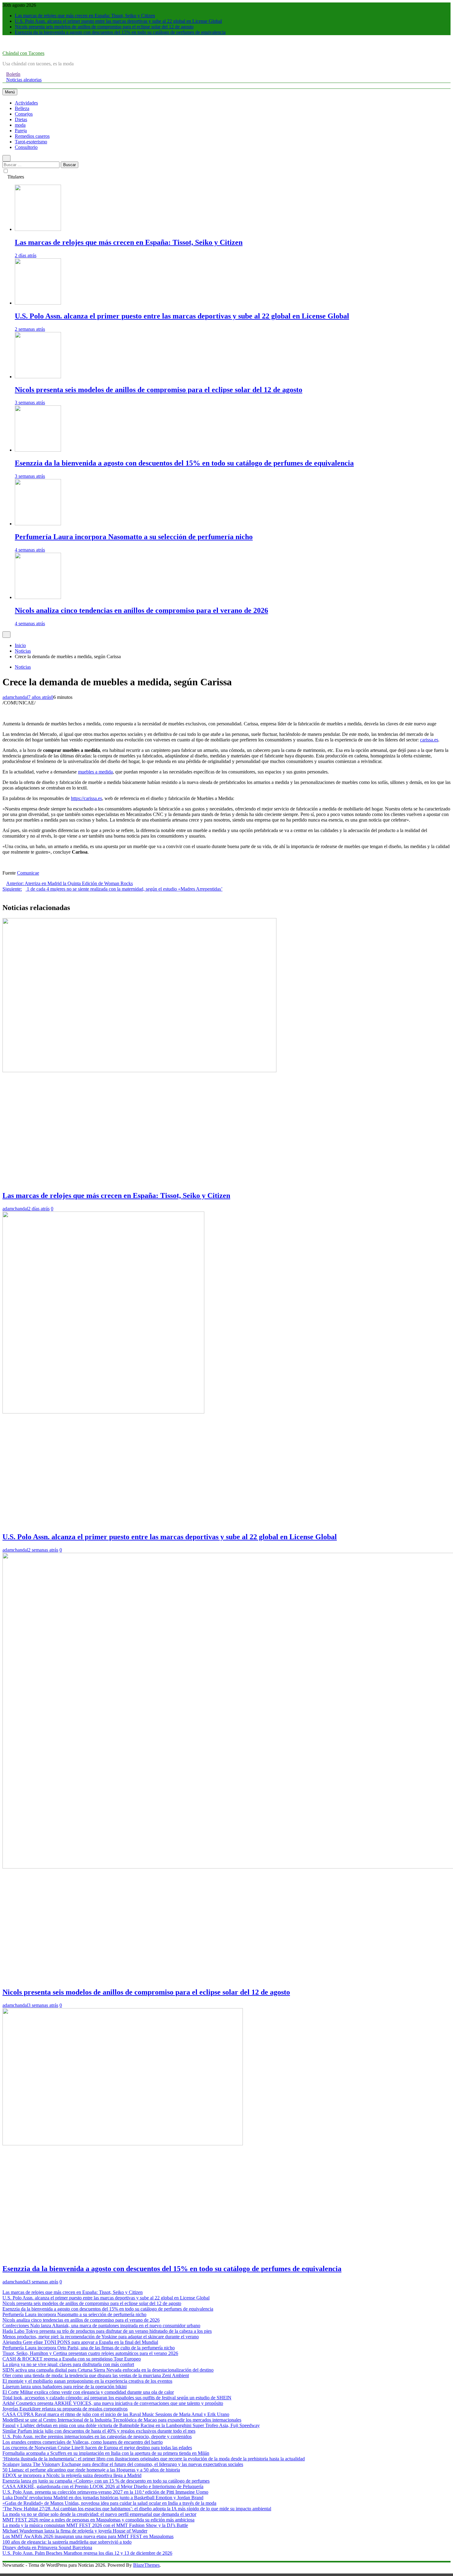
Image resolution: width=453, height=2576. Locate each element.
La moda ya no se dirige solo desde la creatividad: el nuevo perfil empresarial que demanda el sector (99, 2514)
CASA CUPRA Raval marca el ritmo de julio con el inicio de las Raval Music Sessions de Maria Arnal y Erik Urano (116, 2414)
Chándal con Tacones (23, 53)
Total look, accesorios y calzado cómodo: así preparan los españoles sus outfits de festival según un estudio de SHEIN (117, 2398)
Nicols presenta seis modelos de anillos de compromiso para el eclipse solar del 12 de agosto (104, 27)
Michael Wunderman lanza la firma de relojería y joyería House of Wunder (75, 2531)
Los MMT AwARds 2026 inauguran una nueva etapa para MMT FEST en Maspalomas (88, 2536)
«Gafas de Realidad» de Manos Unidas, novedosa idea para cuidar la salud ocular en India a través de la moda (109, 2503)
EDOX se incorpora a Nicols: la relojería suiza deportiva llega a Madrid (72, 2475)
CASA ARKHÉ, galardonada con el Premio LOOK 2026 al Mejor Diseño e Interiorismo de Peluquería (103, 2486)
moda (20, 125)
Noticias (23, 667)
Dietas (21, 119)
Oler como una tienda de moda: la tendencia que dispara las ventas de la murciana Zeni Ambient (96, 2375)
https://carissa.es (86, 798)
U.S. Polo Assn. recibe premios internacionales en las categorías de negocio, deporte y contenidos (97, 2437)
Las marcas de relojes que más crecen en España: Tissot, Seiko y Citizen (85, 16)
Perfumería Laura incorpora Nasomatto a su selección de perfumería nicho (134, 537)
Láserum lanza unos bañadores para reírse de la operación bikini (65, 2387)
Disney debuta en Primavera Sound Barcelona (47, 2547)
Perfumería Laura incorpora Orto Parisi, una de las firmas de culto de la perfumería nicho (89, 2348)
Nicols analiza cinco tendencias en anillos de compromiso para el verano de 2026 (141, 610)
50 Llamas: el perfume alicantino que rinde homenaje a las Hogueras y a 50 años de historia (91, 2470)
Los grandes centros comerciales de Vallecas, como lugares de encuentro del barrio (83, 2442)
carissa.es (429, 740)
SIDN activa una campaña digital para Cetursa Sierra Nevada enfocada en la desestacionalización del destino (108, 2370)
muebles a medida (95, 772)
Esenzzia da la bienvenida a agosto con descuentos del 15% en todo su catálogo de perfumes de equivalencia (120, 32)
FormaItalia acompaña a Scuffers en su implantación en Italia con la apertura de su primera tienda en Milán (106, 2453)
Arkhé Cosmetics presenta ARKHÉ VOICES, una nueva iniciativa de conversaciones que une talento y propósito (113, 2403)
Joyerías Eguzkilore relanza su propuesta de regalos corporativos (65, 2409)
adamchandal (15, 697)
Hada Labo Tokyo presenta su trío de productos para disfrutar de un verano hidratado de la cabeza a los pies (107, 2331)
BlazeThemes (146, 2565)
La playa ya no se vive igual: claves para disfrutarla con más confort (68, 2364)
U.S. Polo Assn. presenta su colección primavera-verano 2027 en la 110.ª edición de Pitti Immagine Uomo (105, 2492)
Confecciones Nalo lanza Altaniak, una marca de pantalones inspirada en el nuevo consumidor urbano (101, 2326)
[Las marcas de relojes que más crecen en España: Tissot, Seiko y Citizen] (38, 229)
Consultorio (26, 147)
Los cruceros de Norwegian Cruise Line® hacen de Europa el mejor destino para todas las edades (97, 2448)
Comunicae (28, 873)
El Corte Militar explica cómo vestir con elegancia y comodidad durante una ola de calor (88, 2392)
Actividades (26, 103)
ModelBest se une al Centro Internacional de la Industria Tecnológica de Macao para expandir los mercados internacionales (122, 2420)
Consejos (24, 114)
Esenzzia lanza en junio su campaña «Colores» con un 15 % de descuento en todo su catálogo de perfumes (106, 2481)
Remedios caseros (32, 136)
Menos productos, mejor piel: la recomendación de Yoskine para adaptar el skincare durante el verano (101, 2337)
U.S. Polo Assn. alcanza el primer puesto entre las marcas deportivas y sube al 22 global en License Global (118, 21)
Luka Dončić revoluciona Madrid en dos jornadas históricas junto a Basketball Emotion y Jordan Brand (103, 2498)
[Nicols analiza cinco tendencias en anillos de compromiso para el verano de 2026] (38, 597)
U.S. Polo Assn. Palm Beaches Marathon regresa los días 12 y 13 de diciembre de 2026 (87, 2553)
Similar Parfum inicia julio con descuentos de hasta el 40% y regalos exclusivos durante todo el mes (99, 2431)
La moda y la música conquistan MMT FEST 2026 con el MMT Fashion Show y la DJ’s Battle (95, 2525)
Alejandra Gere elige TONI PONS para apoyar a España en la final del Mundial (80, 2342)
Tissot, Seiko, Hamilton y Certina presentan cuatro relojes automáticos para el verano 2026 (90, 2353)
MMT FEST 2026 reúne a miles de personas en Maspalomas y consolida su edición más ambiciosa (98, 2520)
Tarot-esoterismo (31, 142)
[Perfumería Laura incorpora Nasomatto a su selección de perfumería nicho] (38, 524)
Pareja (21, 131)
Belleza (22, 108)
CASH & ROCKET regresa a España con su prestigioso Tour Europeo (72, 2359)
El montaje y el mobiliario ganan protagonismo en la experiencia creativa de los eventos (87, 2381)
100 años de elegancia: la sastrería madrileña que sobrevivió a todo (67, 2542)
